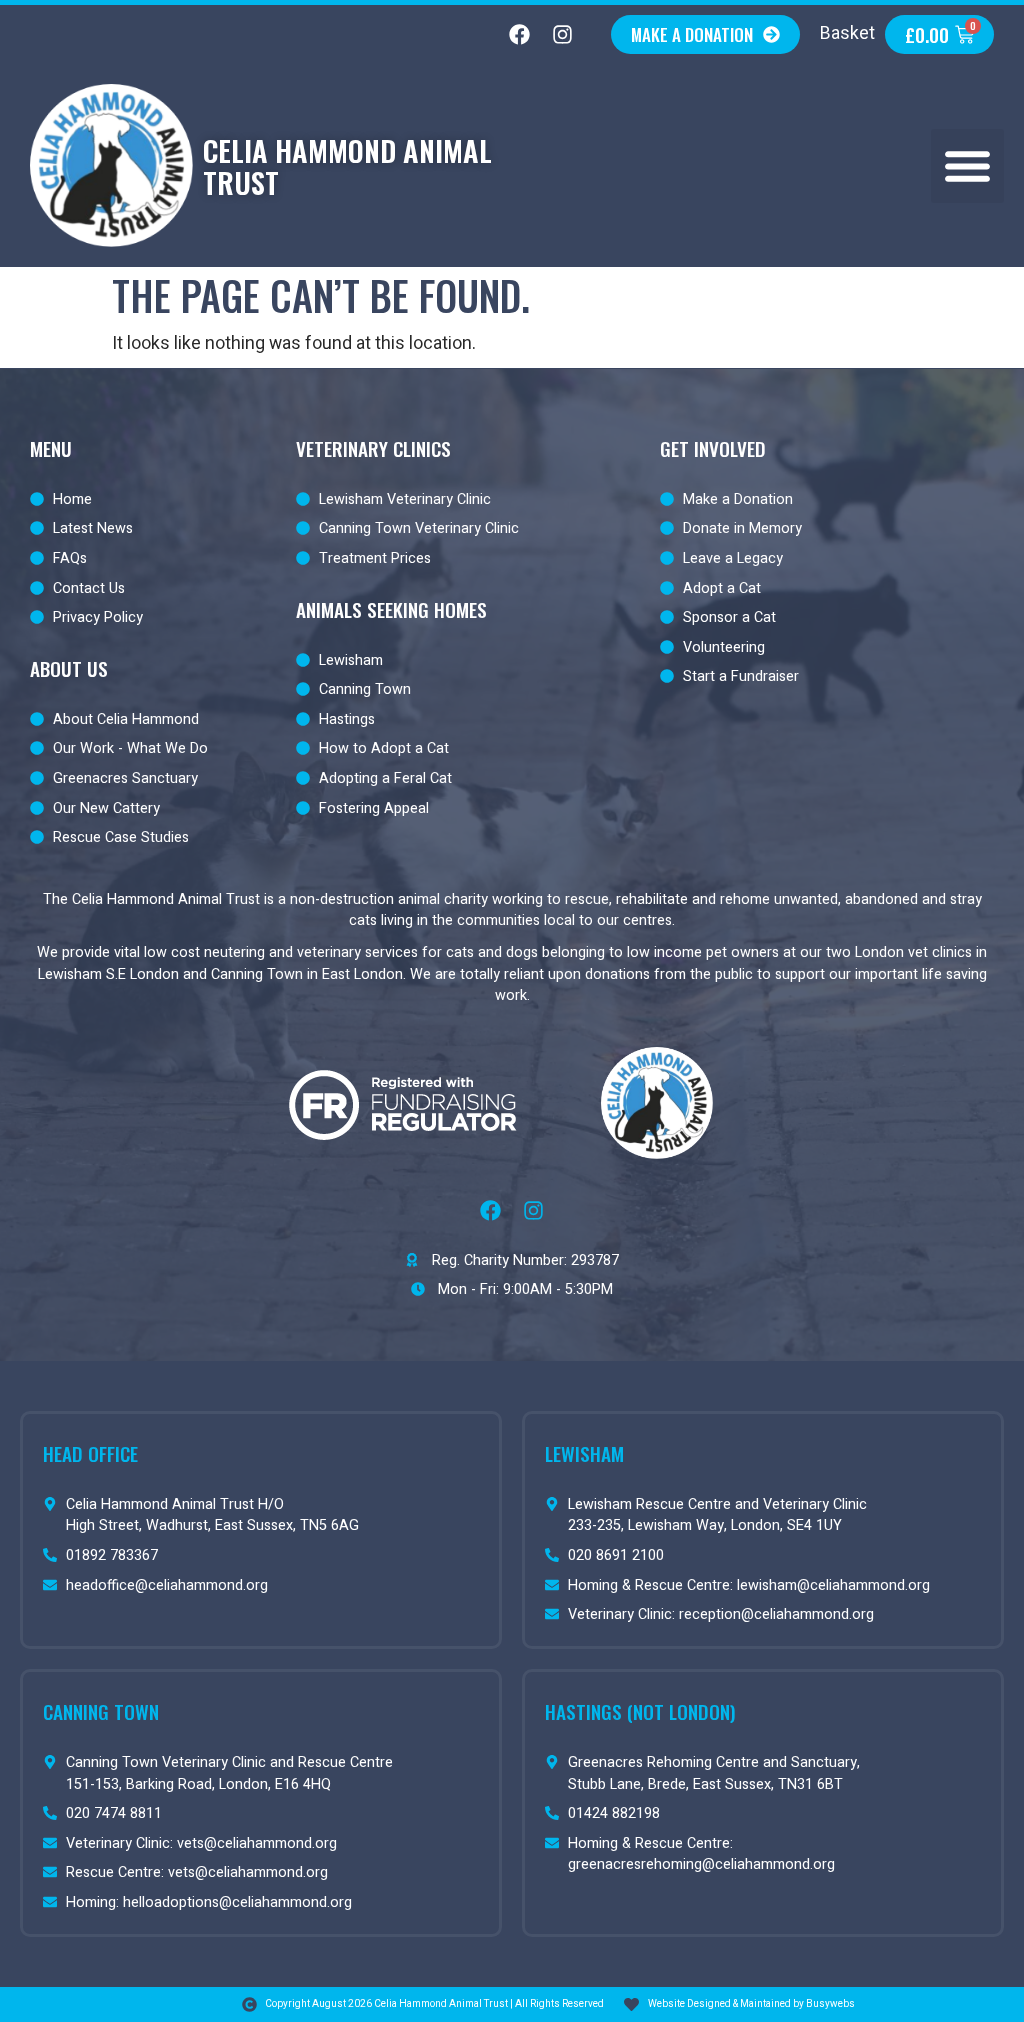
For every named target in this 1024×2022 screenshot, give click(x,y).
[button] (968, 166)
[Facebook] (519, 35)
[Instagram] (562, 35)
